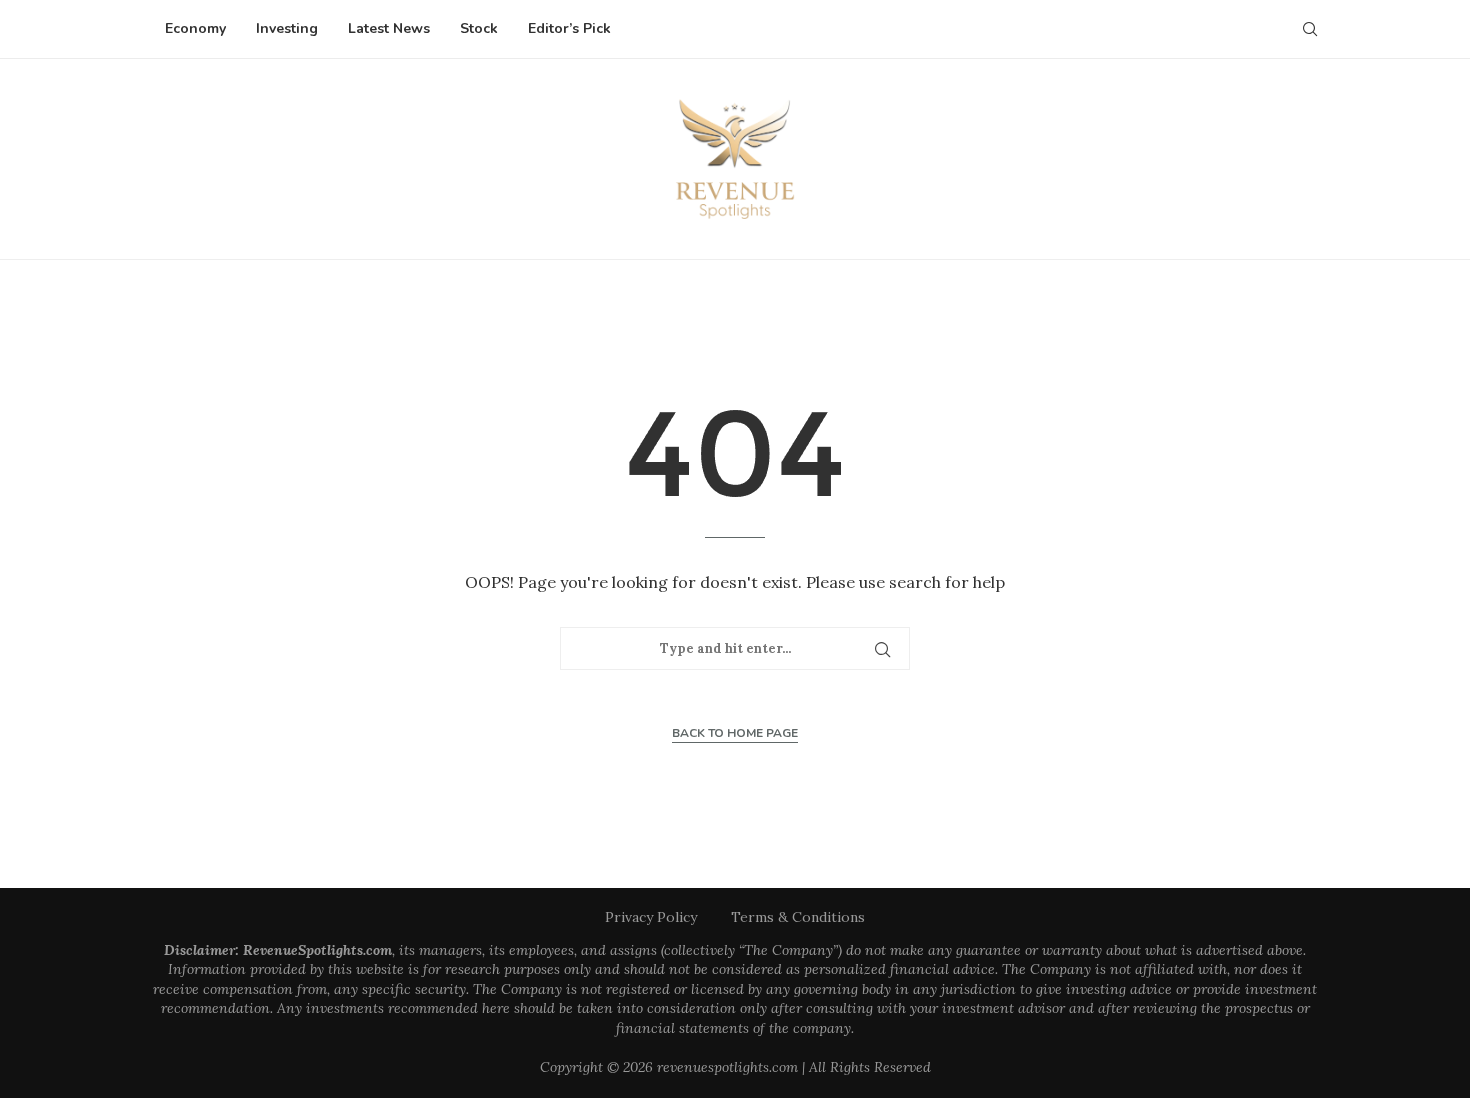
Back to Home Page (735, 733)
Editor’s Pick (569, 28)
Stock (479, 28)
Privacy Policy (651, 917)
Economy (195, 28)
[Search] (1310, 29)
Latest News (389, 28)
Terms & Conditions (798, 917)
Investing (287, 28)
